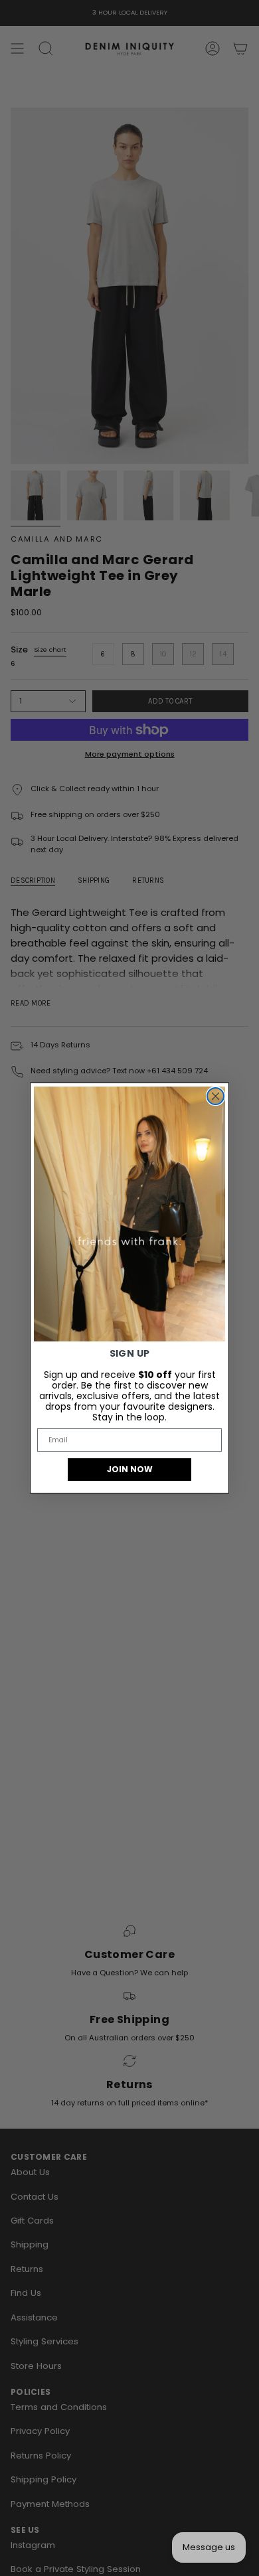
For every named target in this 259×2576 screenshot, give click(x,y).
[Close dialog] (216, 1096)
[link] (129, 1214)
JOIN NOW (130, 1469)
